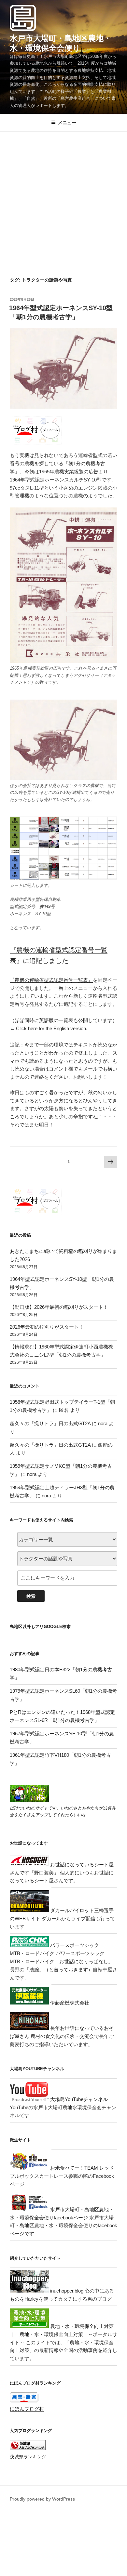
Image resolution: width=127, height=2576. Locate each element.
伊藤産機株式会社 (69, 2003)
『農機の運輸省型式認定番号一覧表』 (51, 980)
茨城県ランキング (28, 2457)
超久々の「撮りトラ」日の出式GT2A (50, 1423)
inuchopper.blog (66, 2291)
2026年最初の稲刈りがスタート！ (47, 1327)
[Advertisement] (63, 210)
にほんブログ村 (27, 2409)
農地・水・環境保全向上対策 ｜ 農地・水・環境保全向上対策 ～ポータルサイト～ (63, 2334)
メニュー (67, 123)
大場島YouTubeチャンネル (78, 2099)
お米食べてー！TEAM (73, 2168)
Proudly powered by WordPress (42, 2499)
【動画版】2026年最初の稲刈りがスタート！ (59, 1307)
